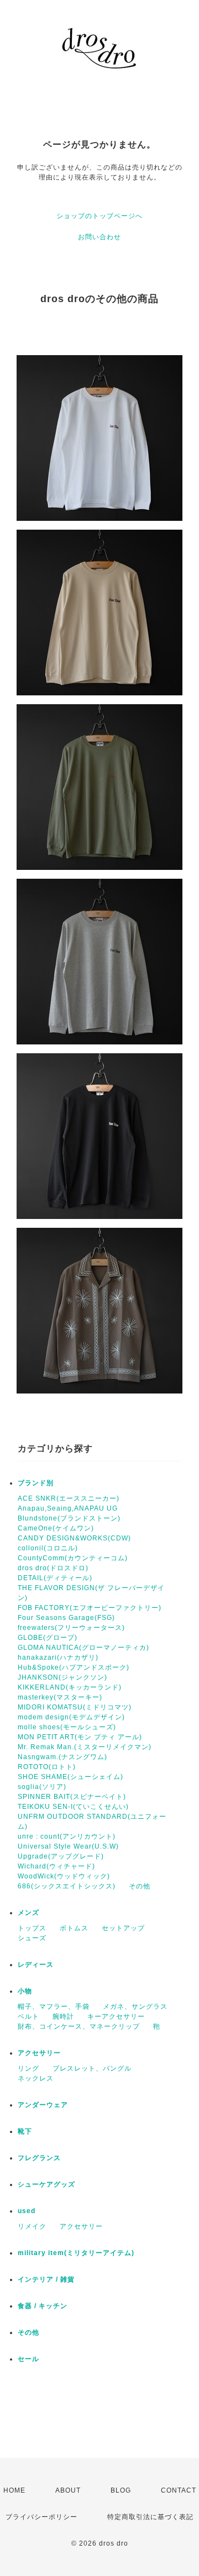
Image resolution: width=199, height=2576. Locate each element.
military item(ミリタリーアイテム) (76, 2253)
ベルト (28, 2017)
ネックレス (36, 2078)
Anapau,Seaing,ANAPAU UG (68, 1508)
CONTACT (179, 2490)
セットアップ (123, 1928)
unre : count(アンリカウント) (67, 1836)
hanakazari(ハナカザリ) (58, 1657)
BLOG (121, 2490)
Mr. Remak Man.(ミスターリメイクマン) (85, 1747)
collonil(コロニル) (48, 1548)
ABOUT (68, 2490)
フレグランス (39, 2158)
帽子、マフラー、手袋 (54, 2007)
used (27, 2211)
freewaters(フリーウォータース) (71, 1628)
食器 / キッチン (43, 2306)
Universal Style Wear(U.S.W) (68, 1846)
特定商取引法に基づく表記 (150, 2517)
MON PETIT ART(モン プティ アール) (80, 1737)
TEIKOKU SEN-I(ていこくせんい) (73, 1807)
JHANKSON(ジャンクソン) (62, 1677)
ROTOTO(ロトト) (47, 1767)
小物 (25, 1991)
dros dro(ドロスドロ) (53, 1568)
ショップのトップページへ (99, 216)
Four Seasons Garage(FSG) (66, 1618)
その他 (140, 1886)
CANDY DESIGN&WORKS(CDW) (74, 1538)
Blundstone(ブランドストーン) (69, 1518)
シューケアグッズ (46, 2184)
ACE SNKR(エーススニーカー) (69, 1498)
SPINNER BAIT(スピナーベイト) (72, 1797)
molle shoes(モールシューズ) (67, 1727)
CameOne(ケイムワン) (56, 1528)
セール (28, 2359)
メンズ (28, 1913)
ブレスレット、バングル (92, 2068)
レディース (36, 1965)
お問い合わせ (99, 237)
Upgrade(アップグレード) (61, 1856)
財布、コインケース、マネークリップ (79, 2026)
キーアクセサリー (116, 2017)
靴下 (25, 2131)
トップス (32, 1928)
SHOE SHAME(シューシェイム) (70, 1777)
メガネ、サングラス (135, 2007)
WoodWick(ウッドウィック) (64, 1876)
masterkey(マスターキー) (60, 1697)
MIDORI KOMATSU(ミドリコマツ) (75, 1707)
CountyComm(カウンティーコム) (73, 1558)
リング (28, 2068)
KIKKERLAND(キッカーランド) (70, 1687)
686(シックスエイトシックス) (67, 1886)
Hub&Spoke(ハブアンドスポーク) (74, 1667)
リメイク (32, 2226)
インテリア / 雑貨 (46, 2279)
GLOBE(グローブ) (48, 1638)
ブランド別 (36, 1483)
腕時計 (63, 2017)
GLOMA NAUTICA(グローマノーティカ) (83, 1648)
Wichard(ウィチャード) (56, 1866)
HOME (14, 2490)
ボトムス (74, 1928)
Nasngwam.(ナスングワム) (62, 1757)
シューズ (32, 1938)
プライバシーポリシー (41, 2517)
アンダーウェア (43, 2105)
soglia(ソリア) (42, 1787)
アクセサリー (39, 2053)
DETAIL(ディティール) (55, 1578)
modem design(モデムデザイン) (71, 1717)
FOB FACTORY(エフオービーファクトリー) (90, 1608)
